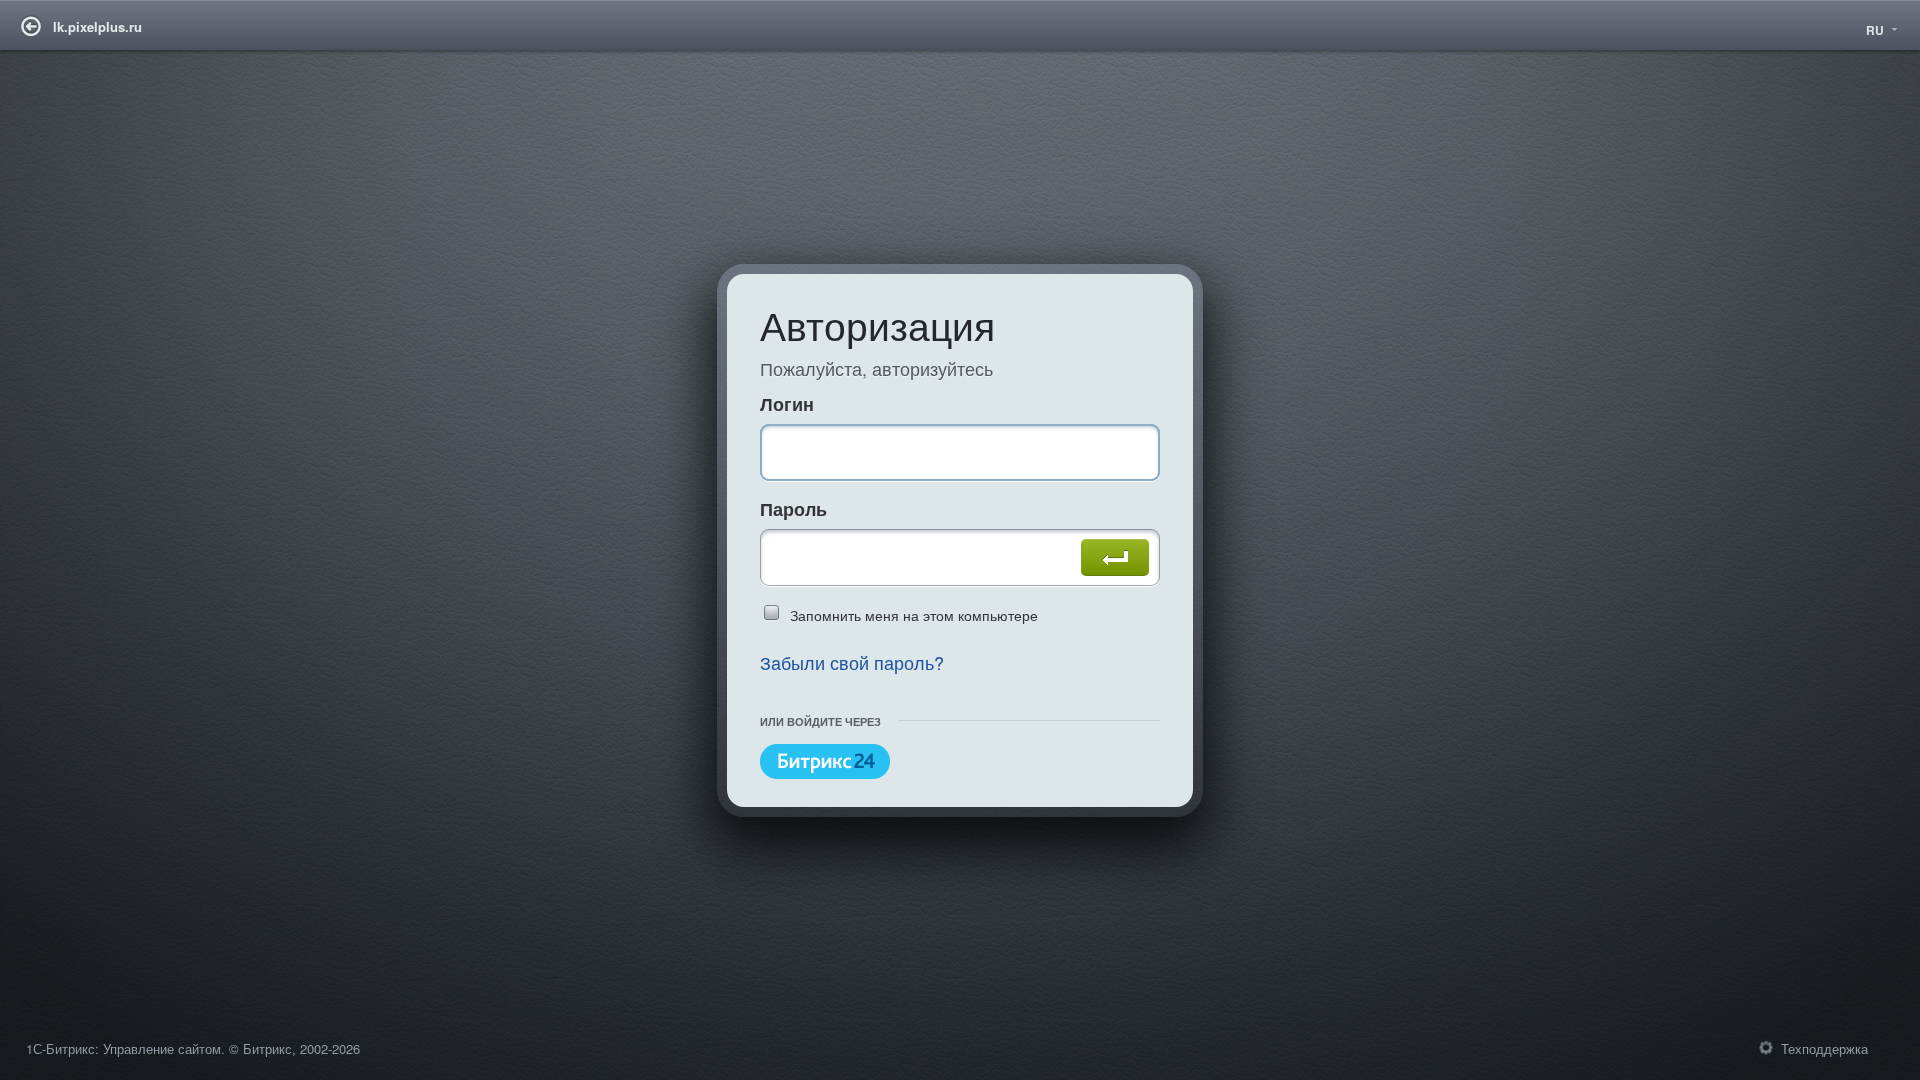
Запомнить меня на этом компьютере (914, 615)
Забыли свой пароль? (852, 662)
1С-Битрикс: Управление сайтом (123, 1048)
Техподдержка (1824, 1048)
